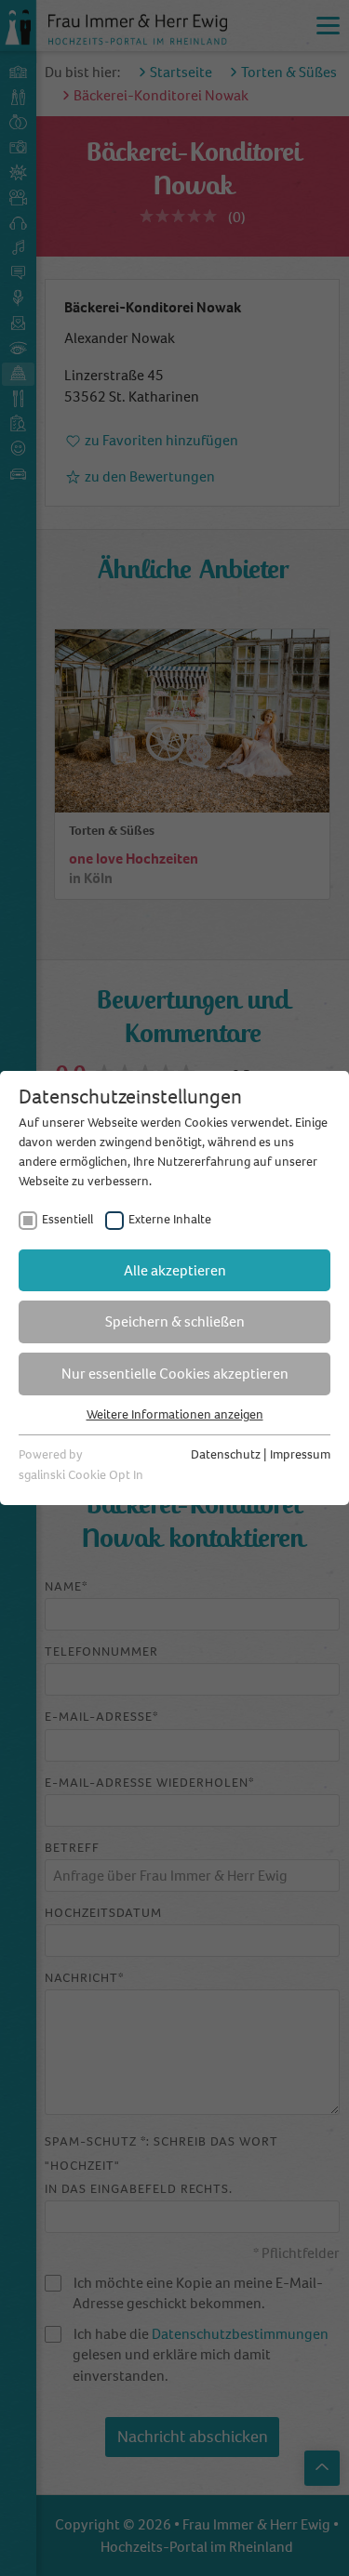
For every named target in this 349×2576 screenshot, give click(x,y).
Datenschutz (226, 1454)
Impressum (300, 1454)
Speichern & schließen (175, 1321)
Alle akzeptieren (175, 1270)
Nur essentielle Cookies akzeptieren (175, 1374)
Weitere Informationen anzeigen (175, 1414)
